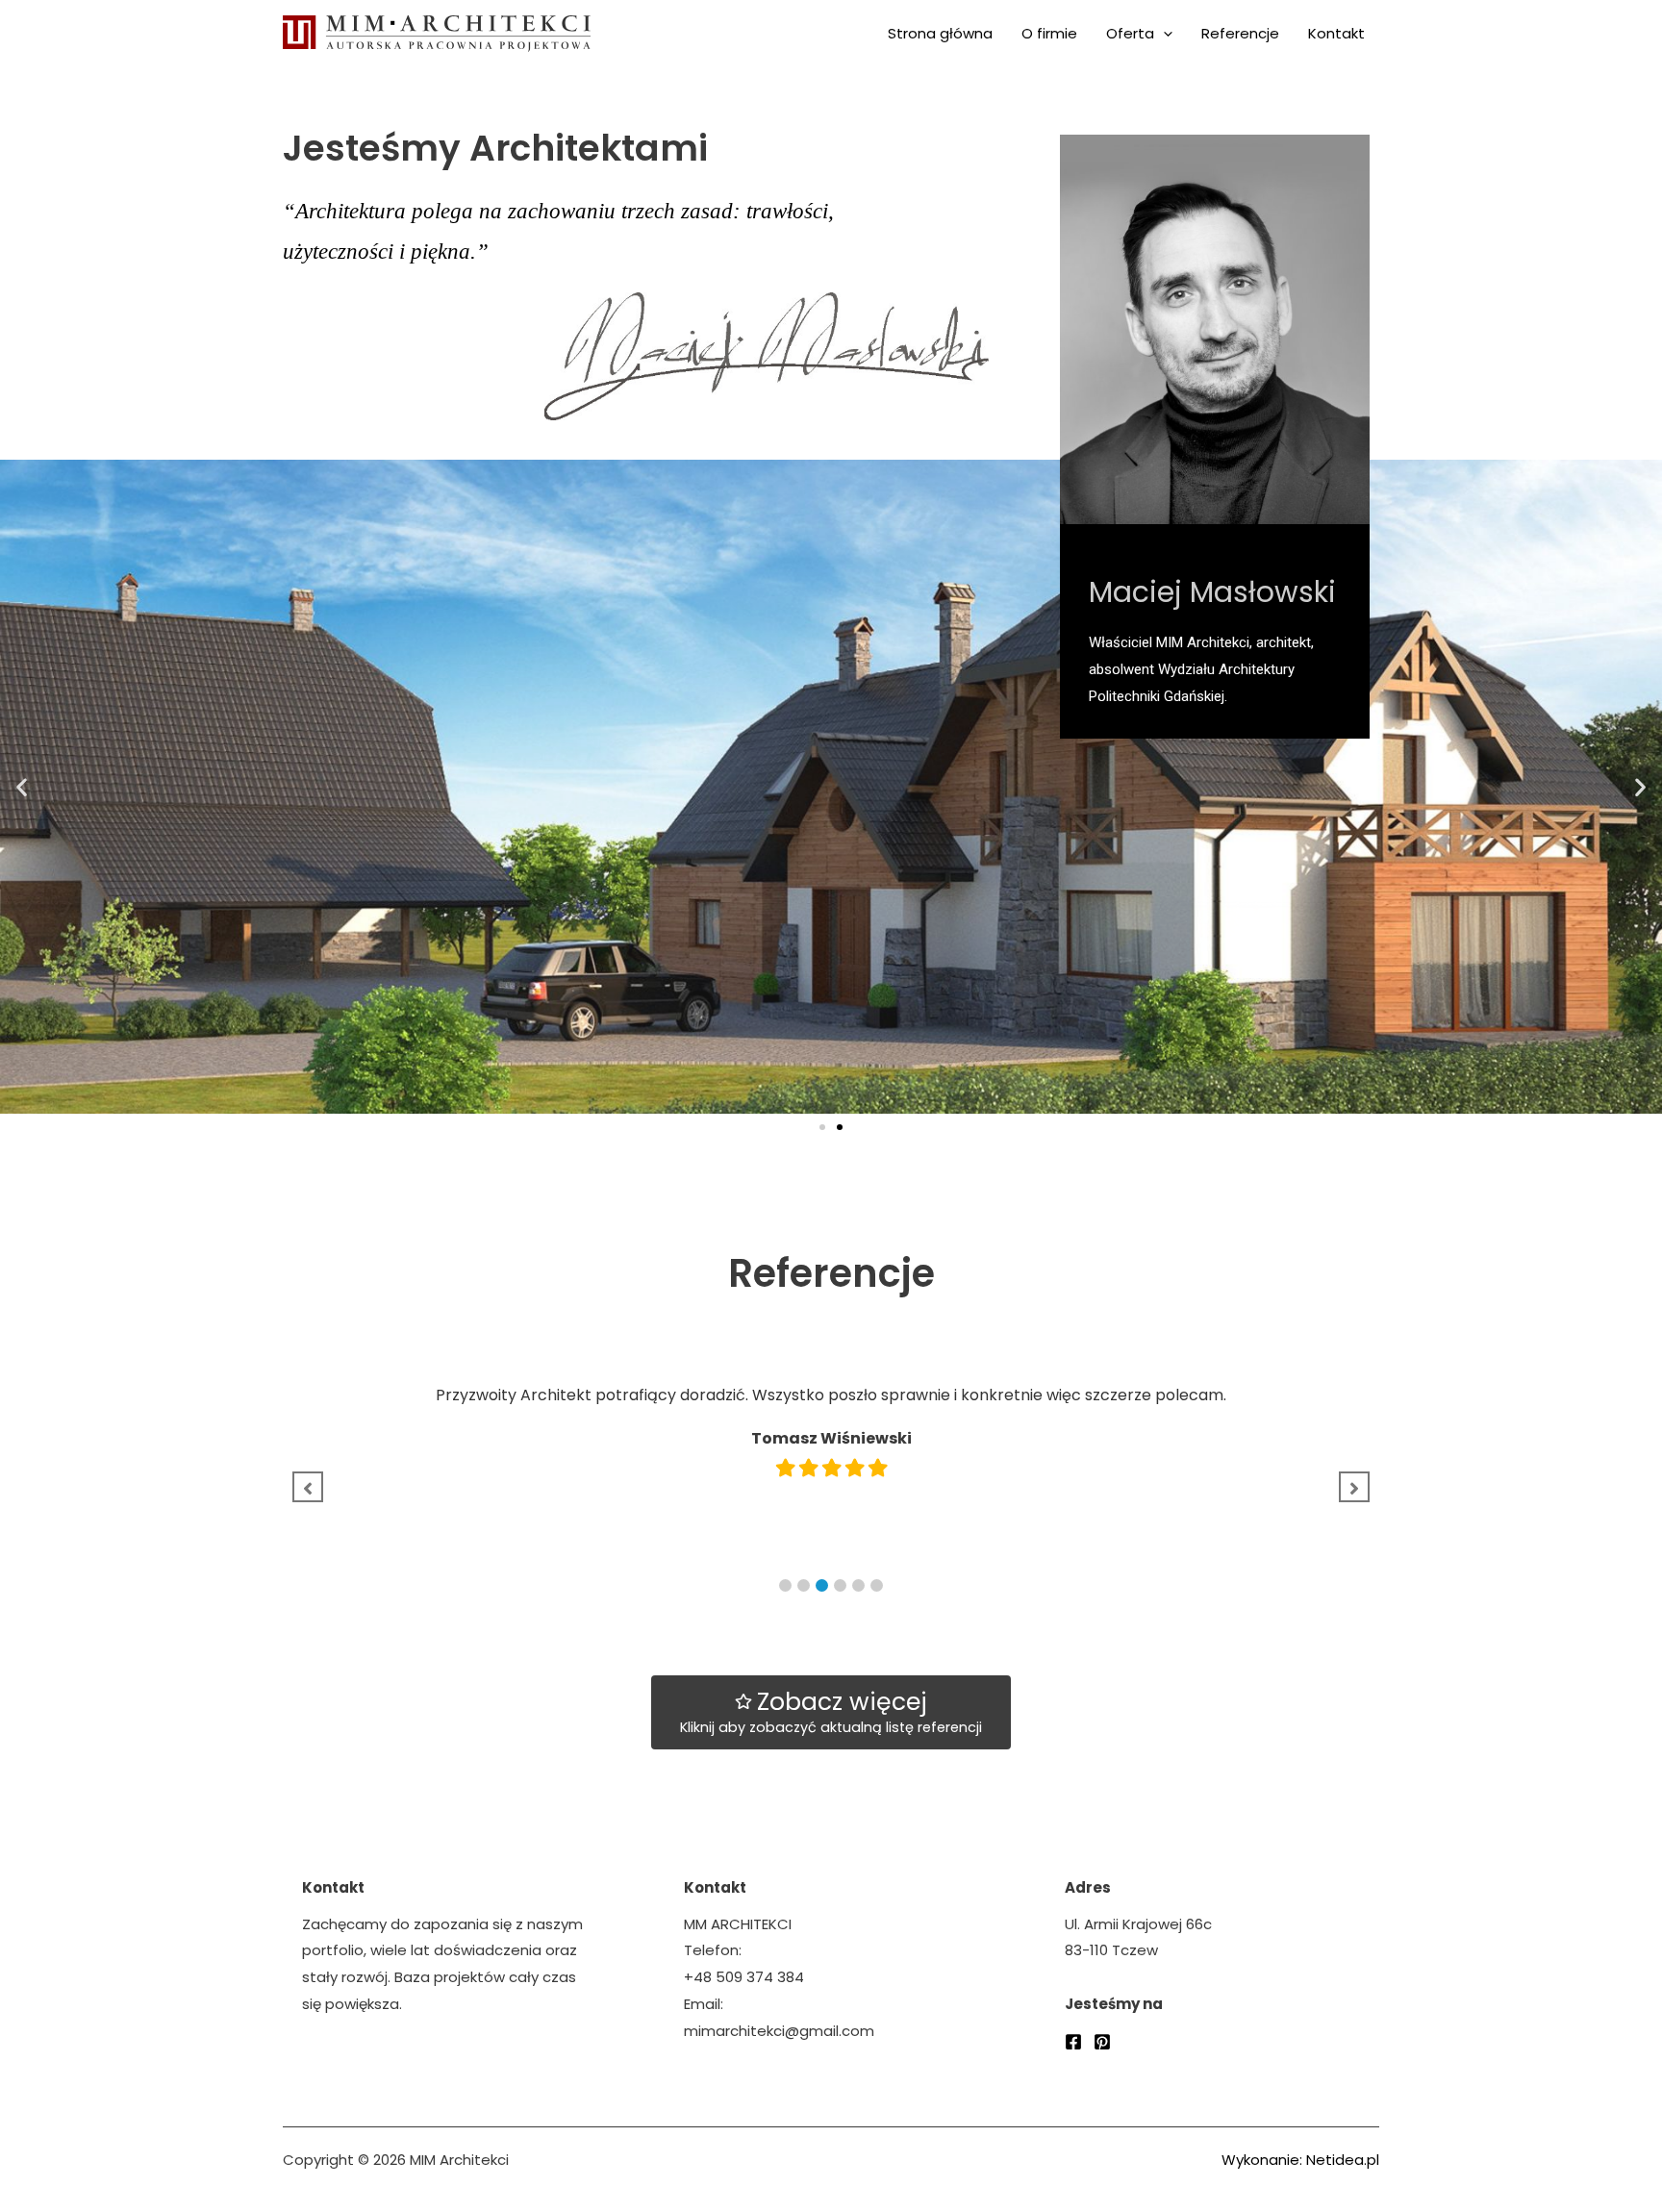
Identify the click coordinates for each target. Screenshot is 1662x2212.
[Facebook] (1073, 2042)
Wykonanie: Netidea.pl (1300, 2160)
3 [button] (822, 1585)
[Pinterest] (1102, 2042)
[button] (822, 1127)
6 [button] (877, 1585)
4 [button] (840, 1585)
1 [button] (785, 1585)
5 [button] (858, 1585)
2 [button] (804, 1585)
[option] (843, 1424)
